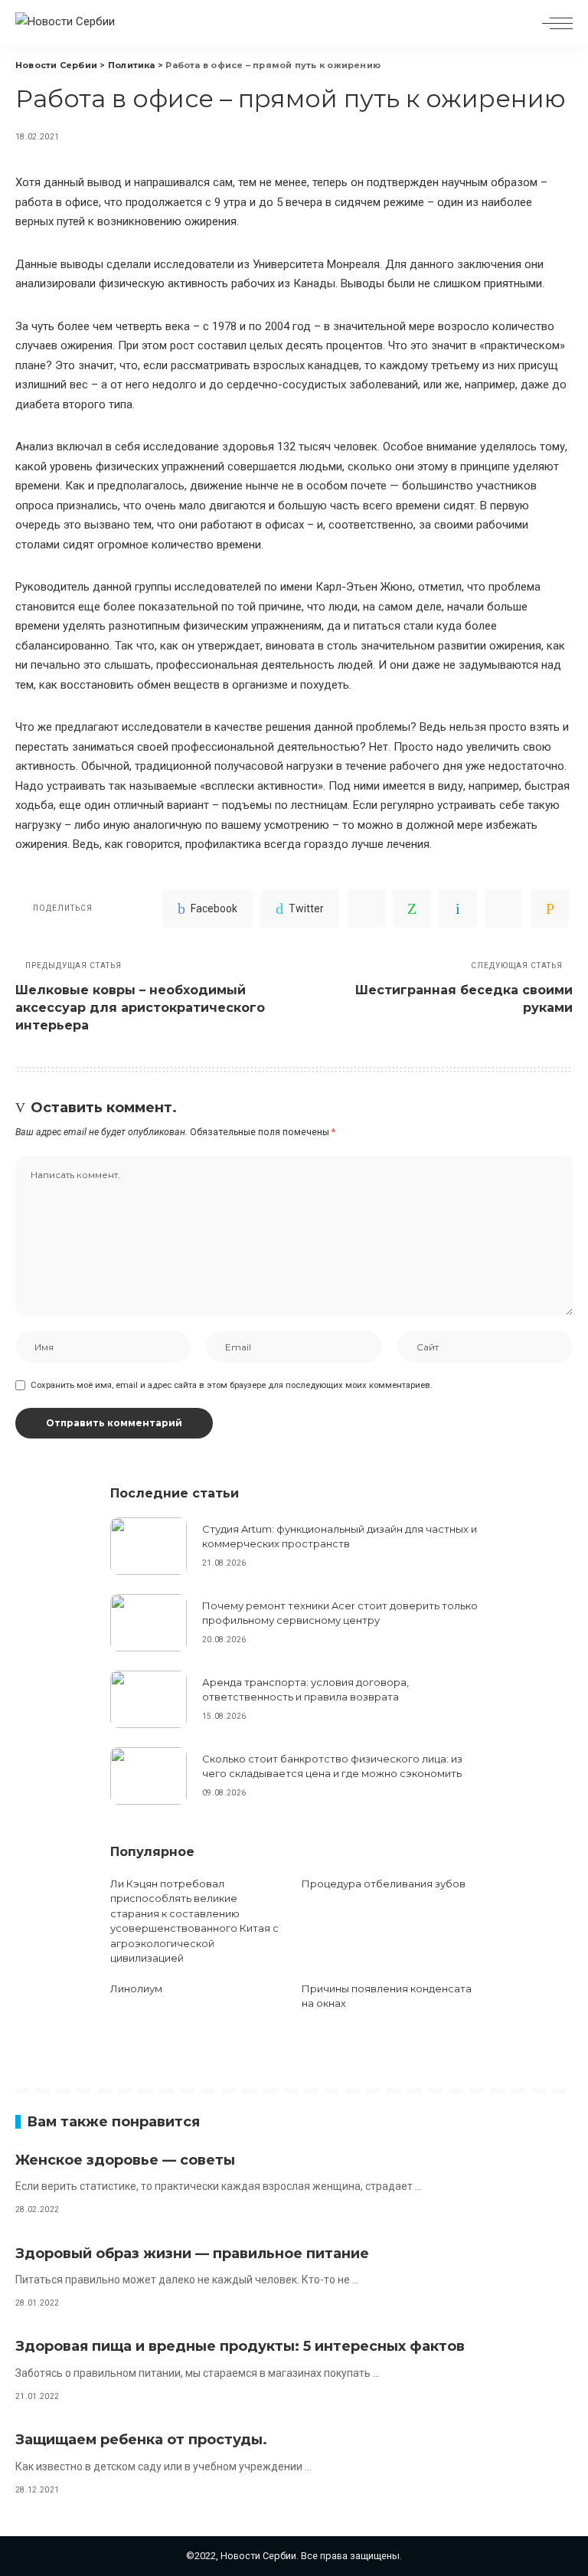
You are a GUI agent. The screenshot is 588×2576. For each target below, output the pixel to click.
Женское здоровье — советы (125, 2160)
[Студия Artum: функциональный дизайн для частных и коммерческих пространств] (149, 1546)
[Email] (550, 908)
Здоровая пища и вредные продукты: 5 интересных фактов (240, 2346)
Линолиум (136, 1988)
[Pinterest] (366, 908)
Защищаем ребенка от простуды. (141, 2440)
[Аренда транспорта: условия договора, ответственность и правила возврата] (149, 1699)
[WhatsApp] (412, 908)
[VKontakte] (458, 908)
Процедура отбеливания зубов (384, 1884)
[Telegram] (504, 908)
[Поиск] (521, 23)
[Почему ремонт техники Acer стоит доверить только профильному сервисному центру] (149, 1623)
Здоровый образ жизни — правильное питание (192, 2254)
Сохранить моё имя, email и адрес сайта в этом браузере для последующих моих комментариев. (232, 1385)
